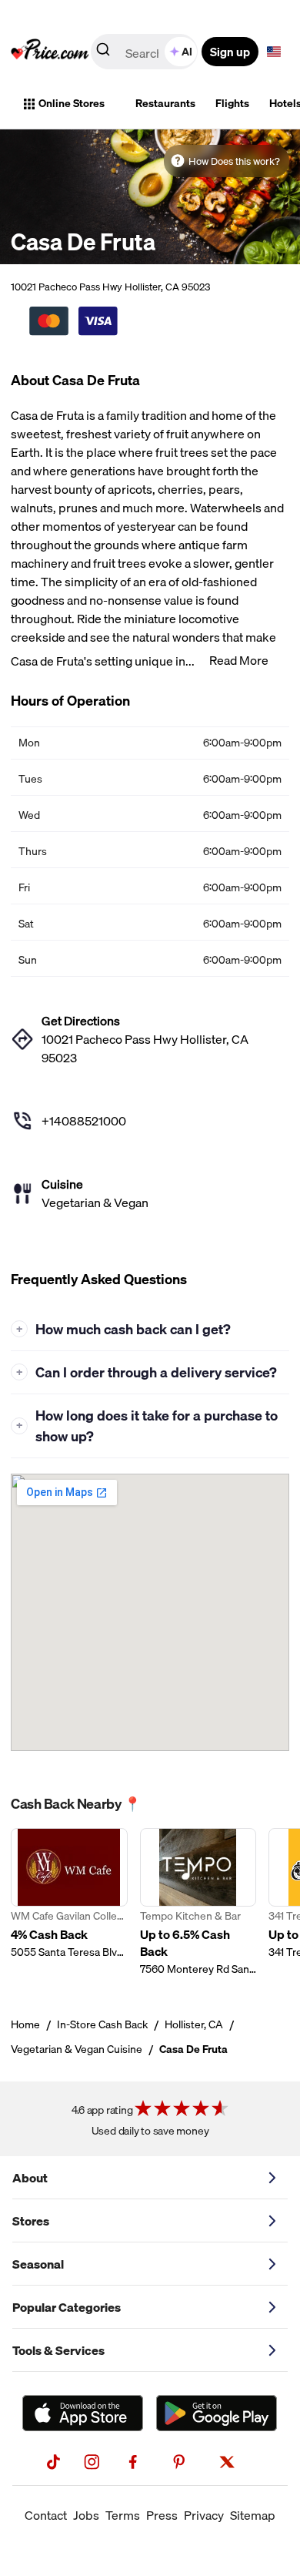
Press (162, 2515)
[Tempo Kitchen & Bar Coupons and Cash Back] (198, 1902)
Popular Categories (67, 2307)
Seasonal (38, 2264)
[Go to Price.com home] (50, 52)
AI (187, 52)
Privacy (204, 2515)
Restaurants (165, 103)
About (30, 2178)
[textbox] (274, 52)
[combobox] (145, 52)
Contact (46, 2515)
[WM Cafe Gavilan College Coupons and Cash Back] (69, 1902)
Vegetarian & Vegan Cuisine (77, 2049)
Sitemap (253, 2515)
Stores (31, 2221)
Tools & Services (58, 2350)
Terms (123, 2515)
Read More (239, 660)
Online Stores (72, 103)
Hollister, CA (194, 2024)
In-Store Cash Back (102, 2024)
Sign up (230, 52)
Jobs (86, 2515)
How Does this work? (234, 161)
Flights (232, 103)
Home (25, 2024)
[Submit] (103, 52)
